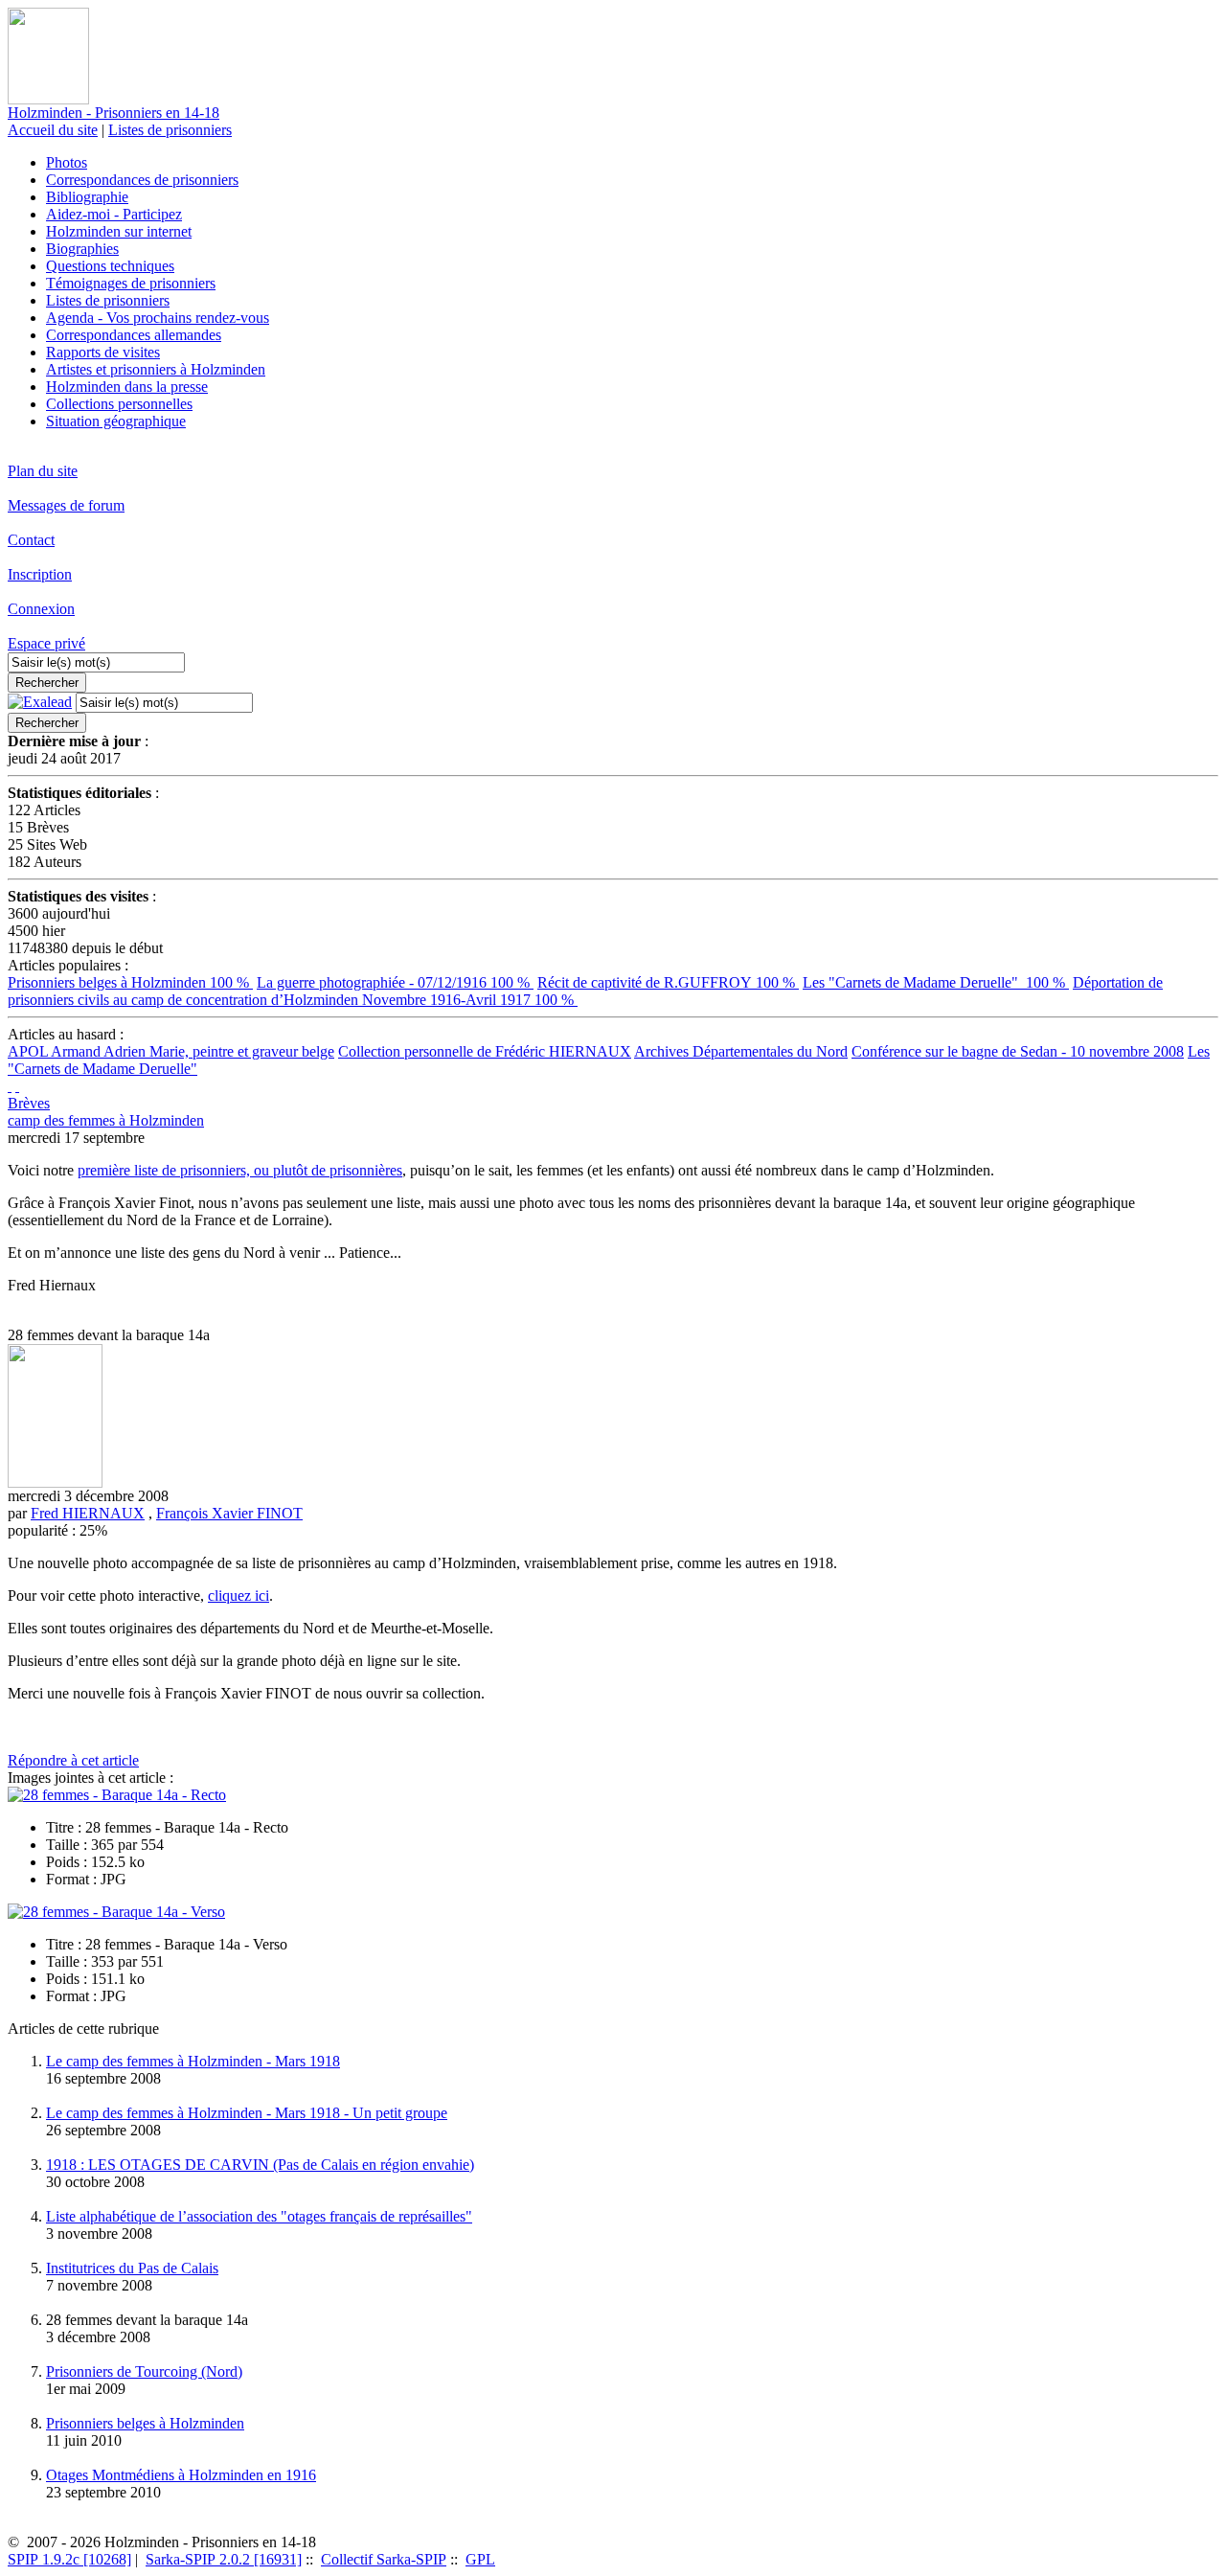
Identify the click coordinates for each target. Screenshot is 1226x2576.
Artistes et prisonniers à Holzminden (156, 369)
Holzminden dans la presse (127, 387)
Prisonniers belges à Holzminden (130, 982)
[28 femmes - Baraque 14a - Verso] (116, 1912)
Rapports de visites (103, 352)
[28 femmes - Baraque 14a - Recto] (117, 1795)
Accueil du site (53, 130)
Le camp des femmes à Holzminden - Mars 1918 (193, 2061)
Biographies (82, 249)
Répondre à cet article (73, 1760)
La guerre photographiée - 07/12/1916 (395, 982)
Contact (31, 540)
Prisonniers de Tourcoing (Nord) (144, 2371)
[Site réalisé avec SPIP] (17, 1086)
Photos (67, 162)
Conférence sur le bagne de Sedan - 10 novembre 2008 (1018, 1051)
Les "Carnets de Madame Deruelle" (936, 982)
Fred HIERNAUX (88, 1513)
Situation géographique (116, 421)
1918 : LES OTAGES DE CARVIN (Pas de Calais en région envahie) (260, 2165)
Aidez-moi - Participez (114, 214)
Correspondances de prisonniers (142, 180)
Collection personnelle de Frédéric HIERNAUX (485, 1051)
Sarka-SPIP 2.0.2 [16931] (224, 2559)
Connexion (41, 609)
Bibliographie (87, 197)
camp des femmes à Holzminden (106, 1120)
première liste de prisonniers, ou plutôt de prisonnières (240, 1170)
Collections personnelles (119, 404)
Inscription (40, 574)
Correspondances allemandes (134, 335)
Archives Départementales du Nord (741, 1051)
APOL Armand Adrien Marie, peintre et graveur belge (171, 1051)
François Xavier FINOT (229, 1513)
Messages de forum (66, 505)
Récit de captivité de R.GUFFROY (668, 982)
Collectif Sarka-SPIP (384, 2559)
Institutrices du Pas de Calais (132, 2268)
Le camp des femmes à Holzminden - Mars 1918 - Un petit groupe (247, 2113)
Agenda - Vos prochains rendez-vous (158, 318)
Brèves (29, 1103)
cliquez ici (238, 1596)
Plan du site (43, 471)
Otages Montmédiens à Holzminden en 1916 (181, 2475)
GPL (480, 2559)
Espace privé (46, 643)
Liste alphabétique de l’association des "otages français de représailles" (259, 2216)
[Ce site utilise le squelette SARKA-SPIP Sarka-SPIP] (10, 1086)
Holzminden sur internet (119, 231)
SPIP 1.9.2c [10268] (69, 2559)
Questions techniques (110, 266)
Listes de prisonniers (170, 130)
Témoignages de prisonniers (131, 283)
